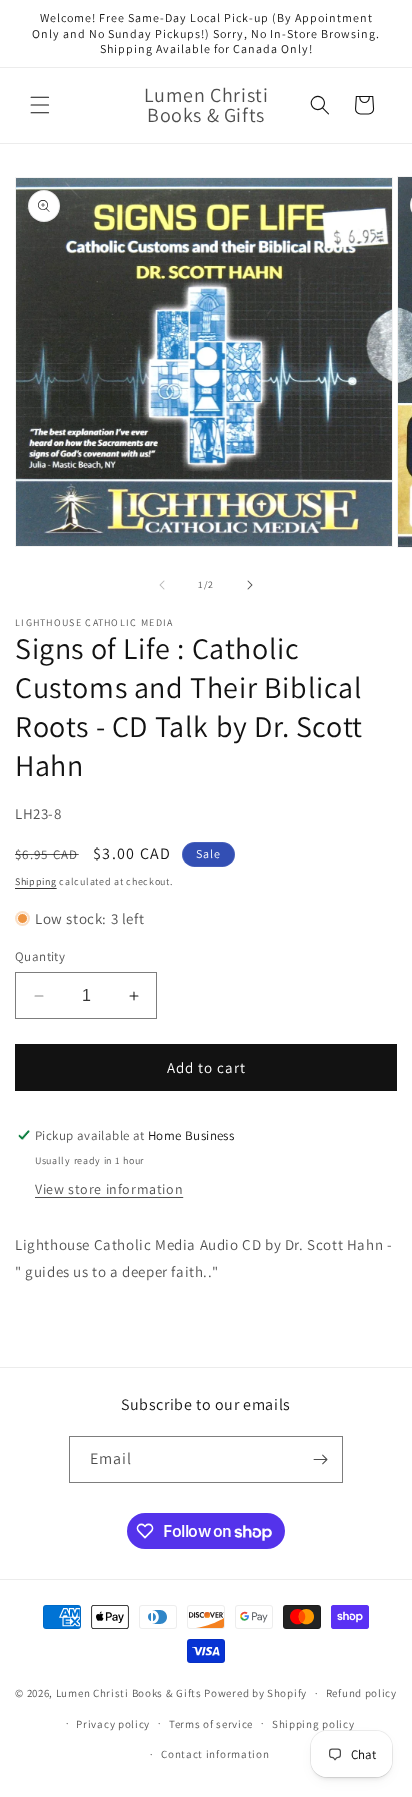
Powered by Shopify (255, 1693)
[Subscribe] (320, 1459)
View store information (109, 1189)
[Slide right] (250, 585)
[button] (40, 105)
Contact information (215, 1754)
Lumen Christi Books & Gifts (129, 1693)
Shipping (36, 881)
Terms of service (211, 1724)
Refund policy (361, 1693)
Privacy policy (113, 1724)
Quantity (40, 956)
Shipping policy (313, 1724)
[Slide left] (162, 585)
